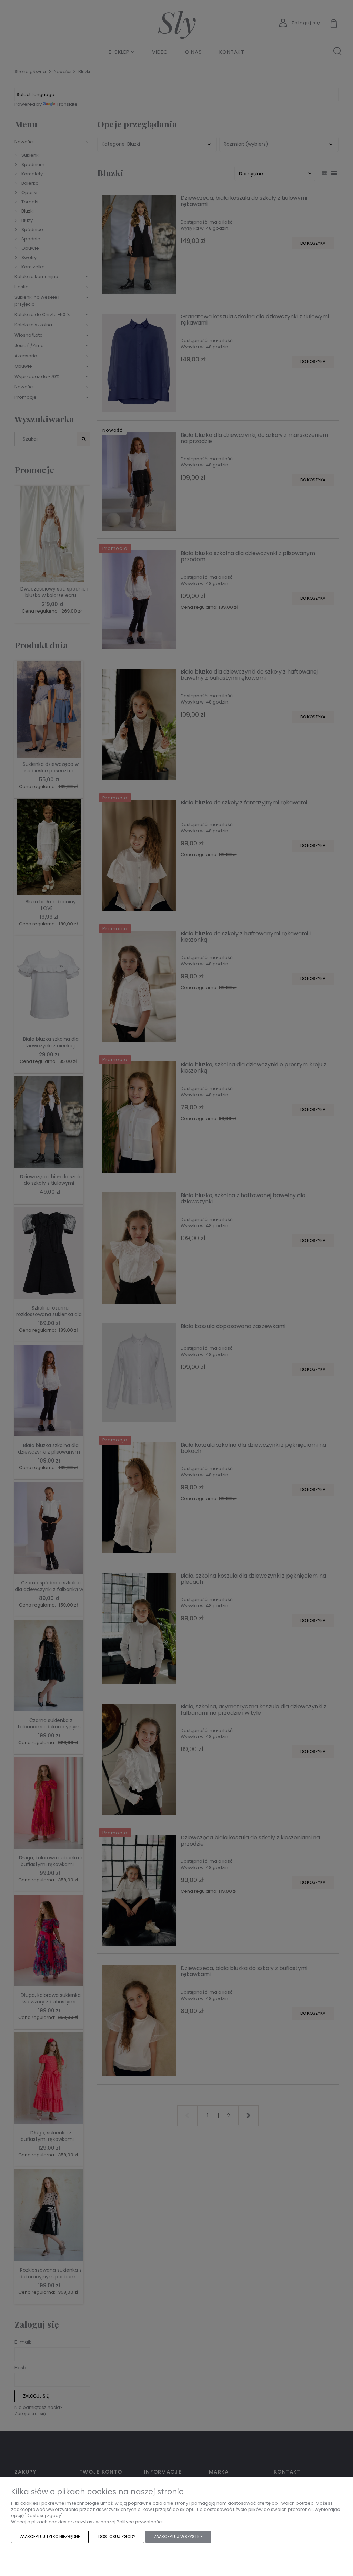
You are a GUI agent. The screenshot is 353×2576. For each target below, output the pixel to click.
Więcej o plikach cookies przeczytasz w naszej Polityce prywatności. (87, 2522)
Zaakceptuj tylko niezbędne (50, 2537)
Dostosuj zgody (117, 2537)
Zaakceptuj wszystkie (178, 2537)
